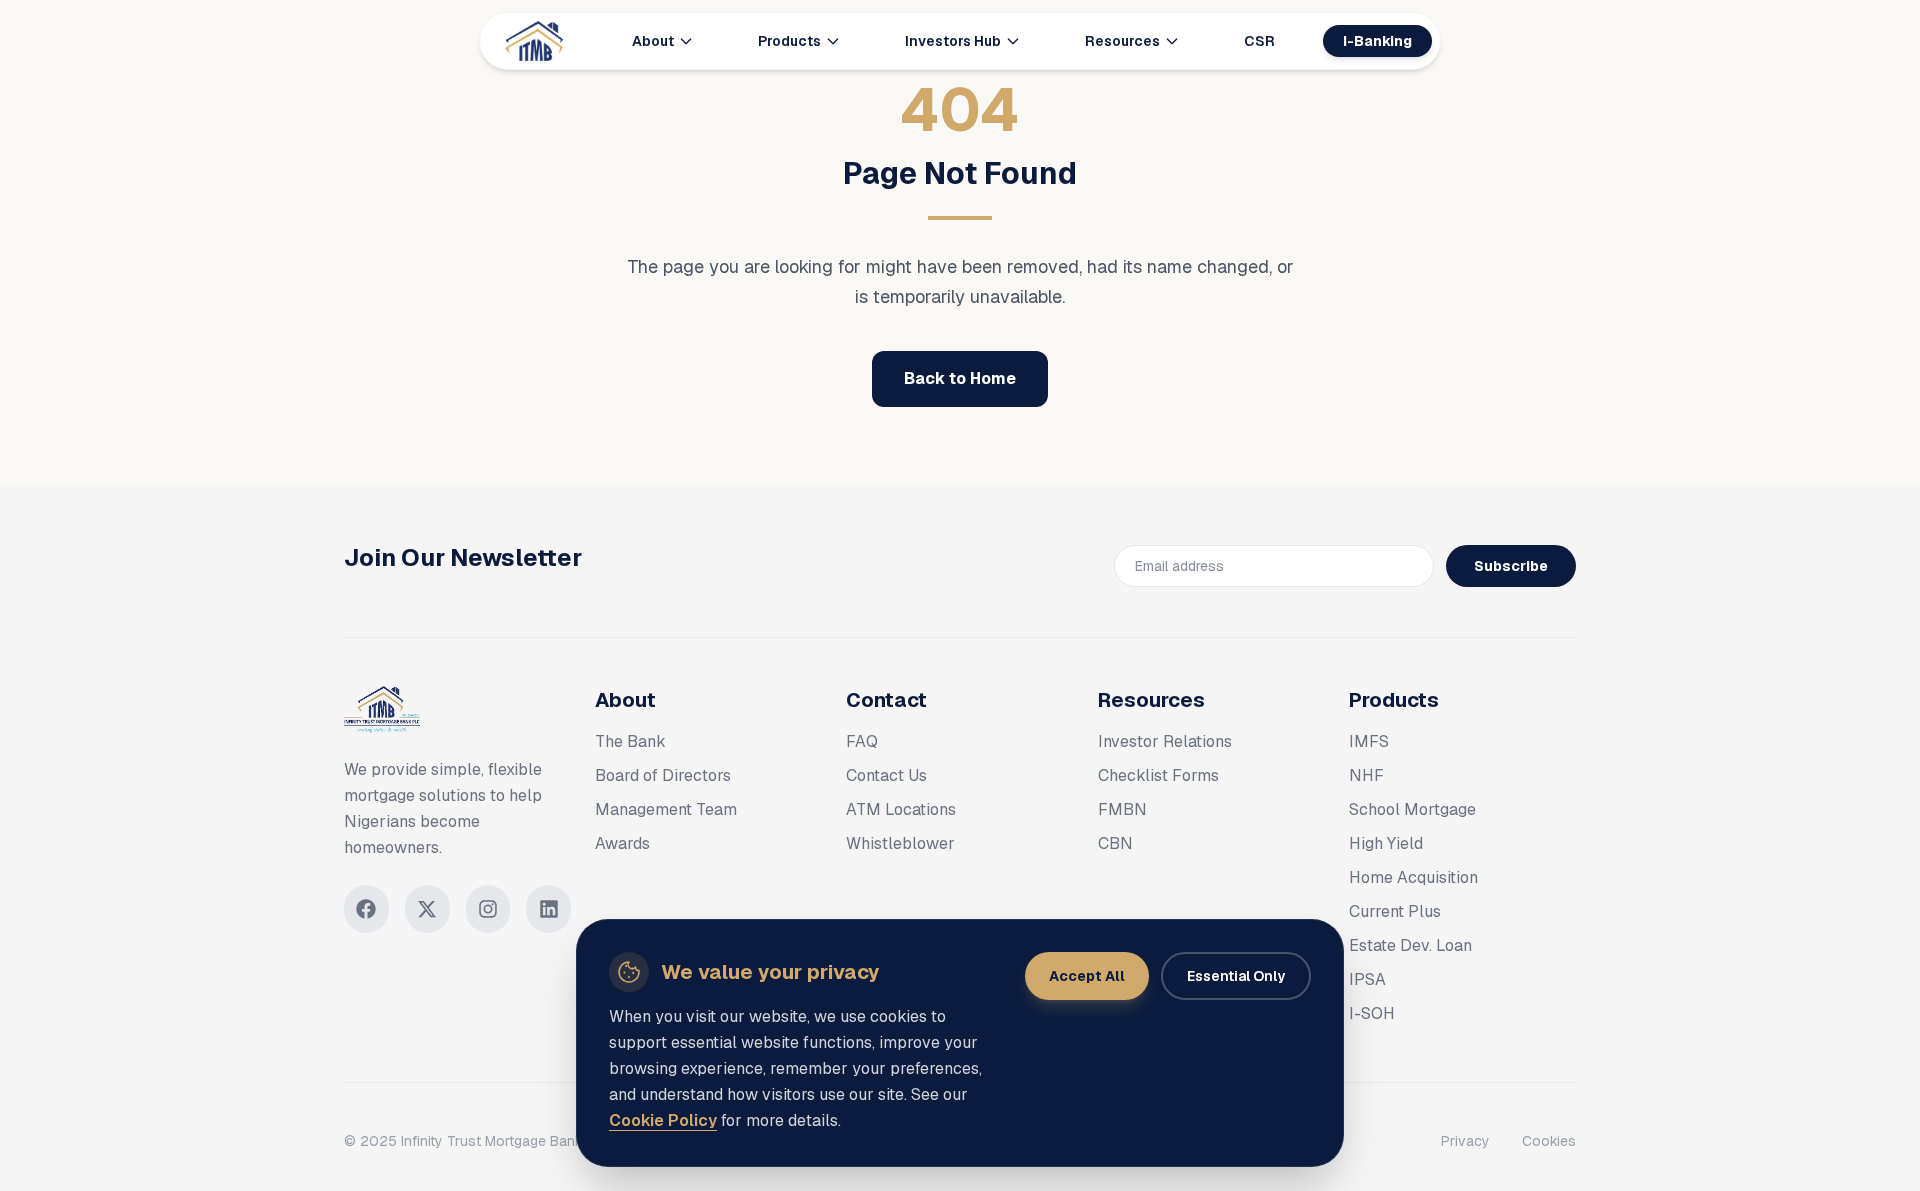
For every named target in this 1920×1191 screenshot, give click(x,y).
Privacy (1465, 1141)
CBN (1115, 843)
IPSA (1367, 979)
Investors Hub (953, 41)
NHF (1366, 775)
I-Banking (1377, 41)
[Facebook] (366, 909)
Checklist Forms (1158, 775)
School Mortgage (1412, 809)
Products (789, 41)
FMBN (1122, 809)
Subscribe (1511, 566)
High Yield (1386, 843)
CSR (1259, 41)
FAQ (862, 741)
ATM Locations (901, 809)
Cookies (1549, 1141)
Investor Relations (1165, 741)
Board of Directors (663, 775)
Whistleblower (900, 843)
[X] (427, 909)
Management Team (666, 809)
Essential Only (1236, 976)
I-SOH (1372, 1013)
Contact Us (886, 775)
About (653, 41)
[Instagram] (488, 909)
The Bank (630, 741)
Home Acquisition (1413, 877)
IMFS (1369, 741)
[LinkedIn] (548, 909)
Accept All (1087, 976)
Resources (1122, 41)
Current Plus (1395, 911)
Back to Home (960, 378)
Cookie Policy (663, 1120)
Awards (622, 843)
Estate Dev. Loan (1410, 945)
